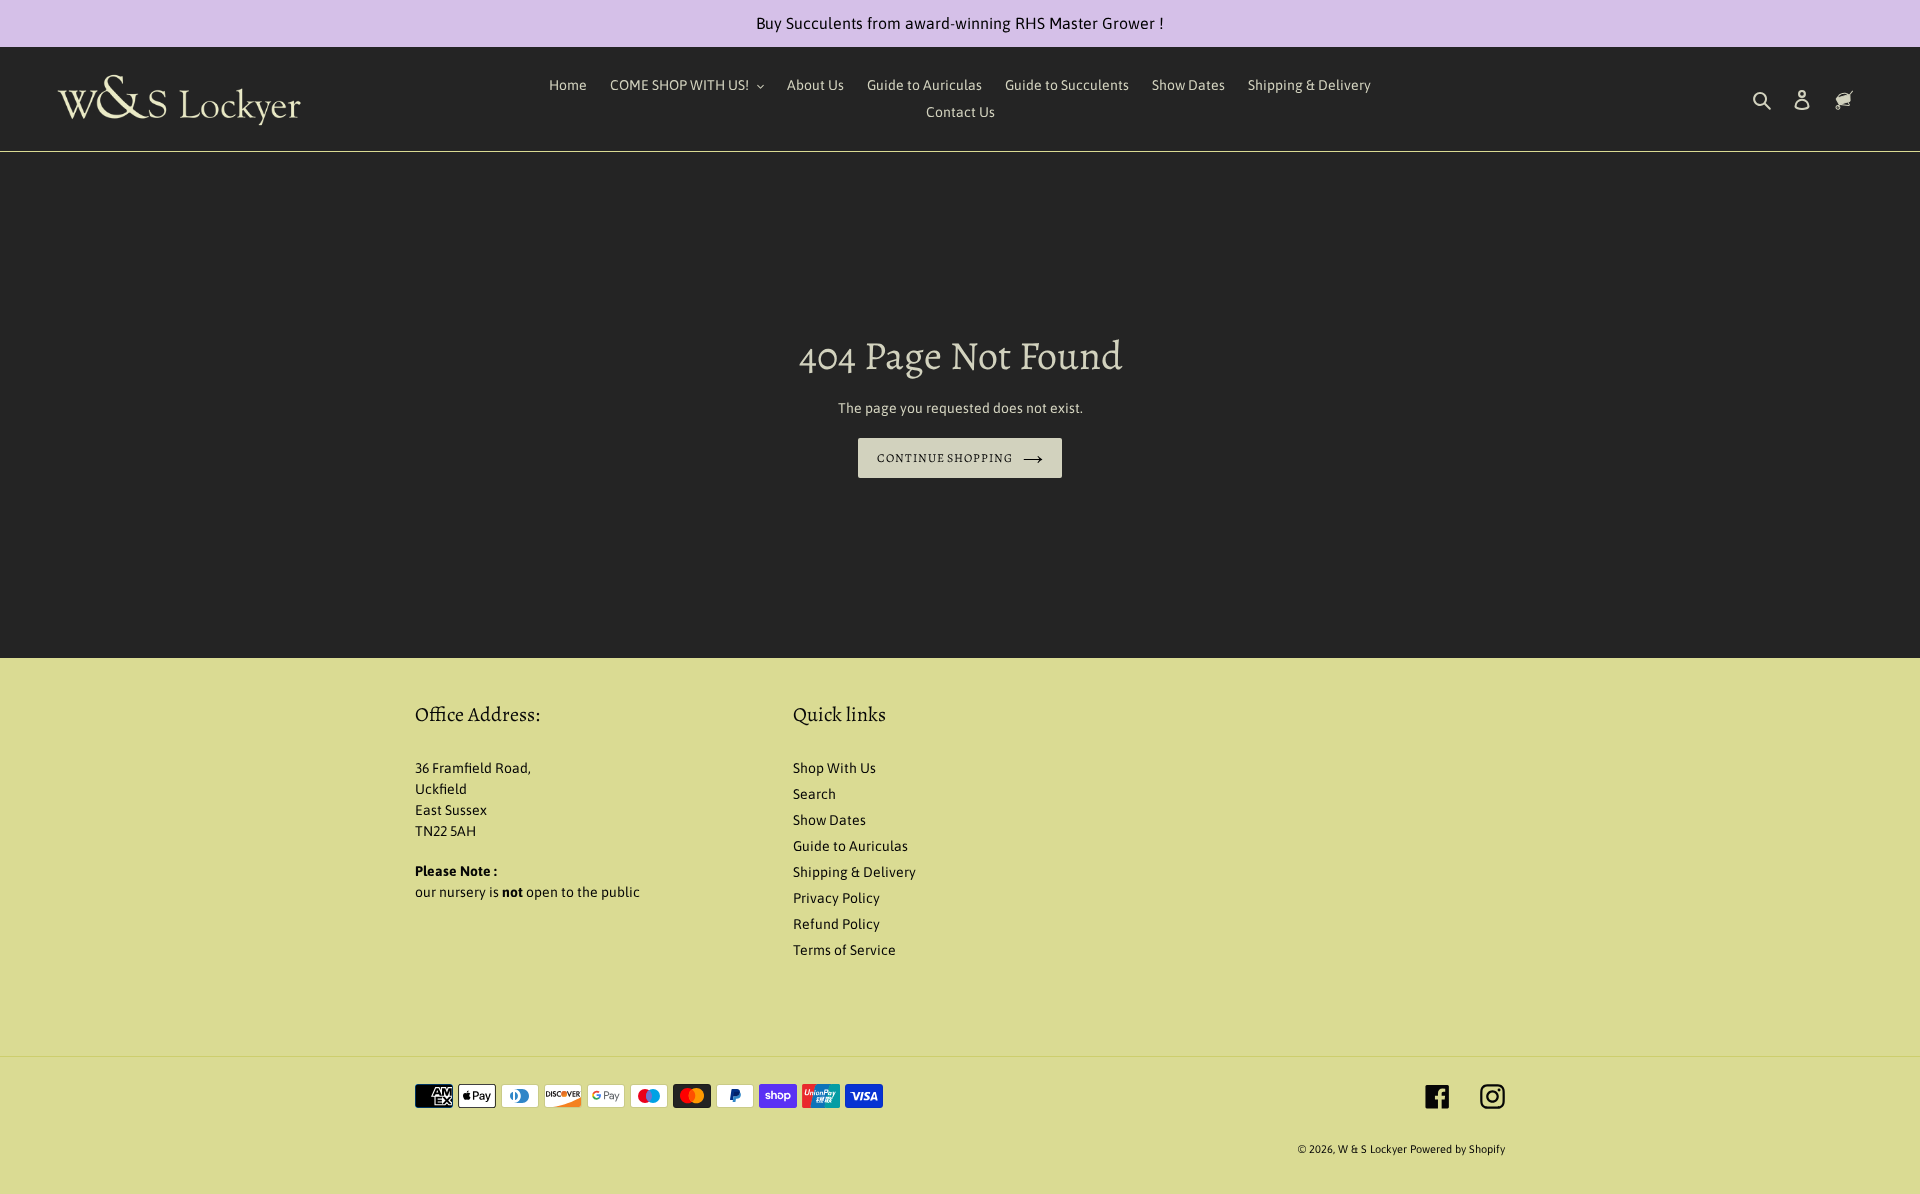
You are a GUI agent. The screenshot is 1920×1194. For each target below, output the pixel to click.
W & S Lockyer (1374, 1149)
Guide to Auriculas (850, 846)
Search (814, 794)
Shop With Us (834, 768)
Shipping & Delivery (854, 872)
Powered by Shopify (1457, 1149)
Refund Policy (836, 924)
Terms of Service (844, 950)
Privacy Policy (836, 898)
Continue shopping (945, 458)
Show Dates (829, 820)
